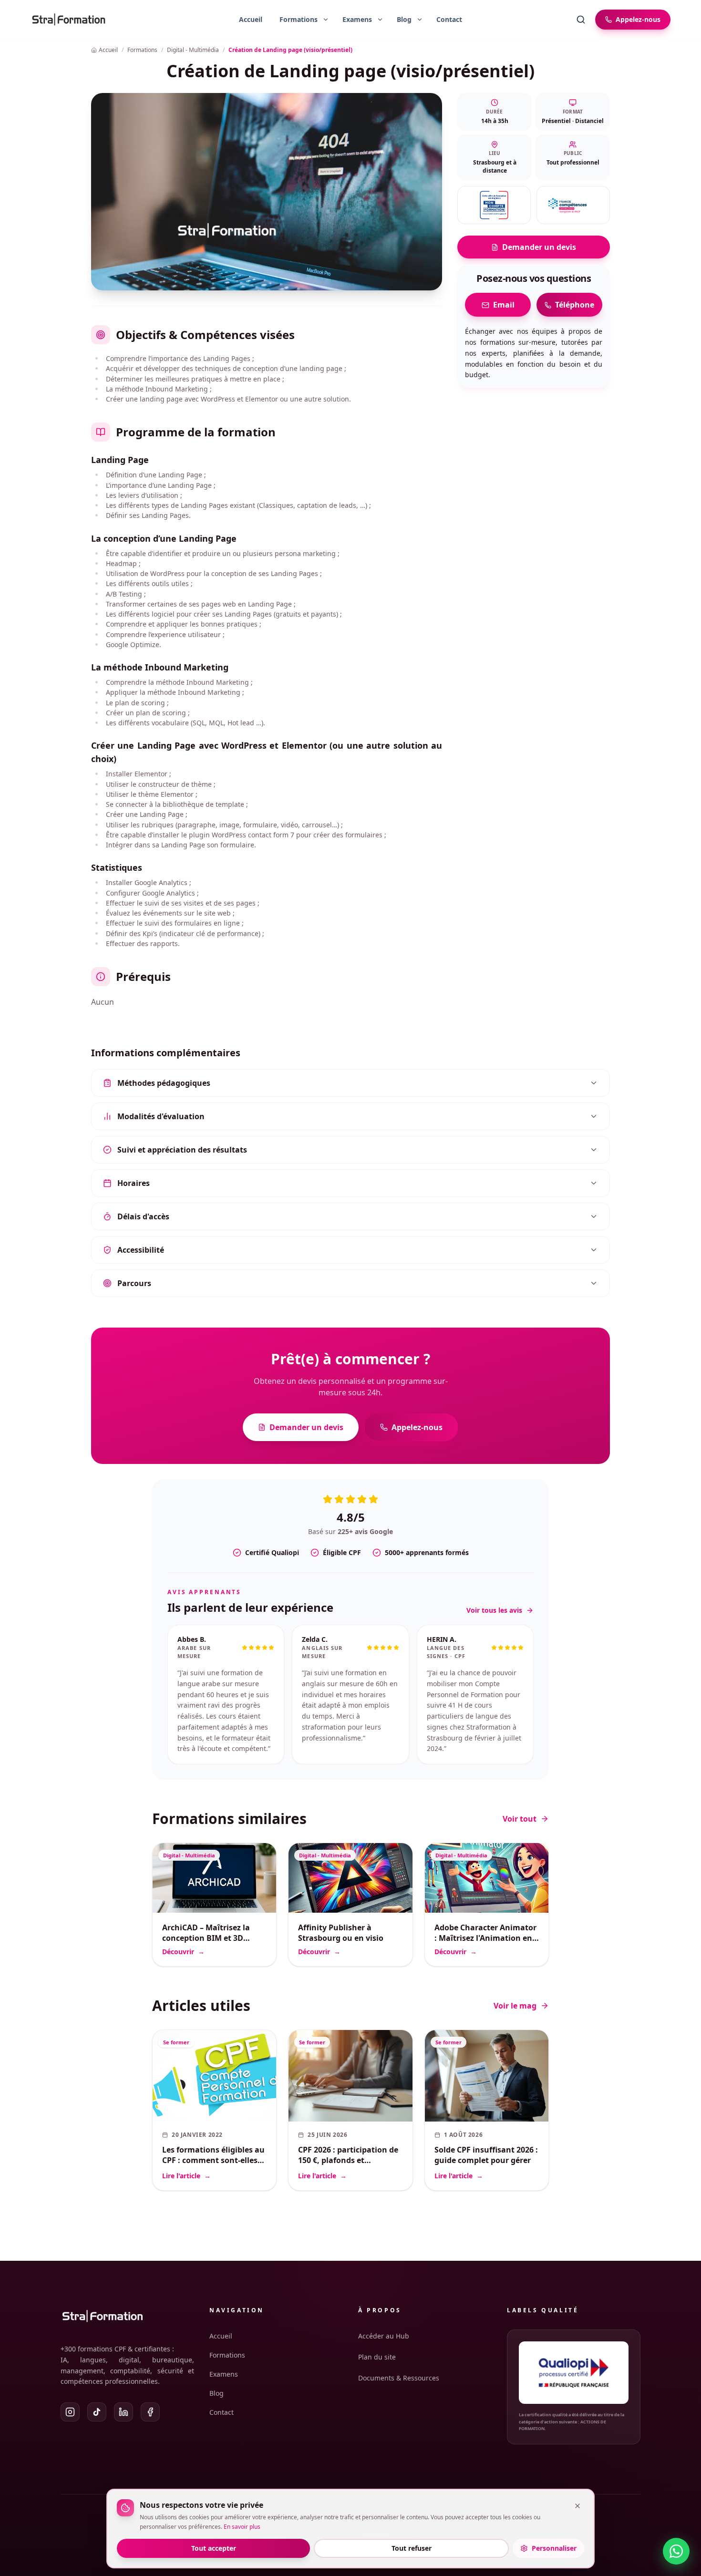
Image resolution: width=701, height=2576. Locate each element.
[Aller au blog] (400, 20)
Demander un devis (539, 247)
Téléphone (575, 305)
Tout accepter (214, 2548)
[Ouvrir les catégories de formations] (326, 20)
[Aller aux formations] (295, 20)
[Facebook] (150, 2412)
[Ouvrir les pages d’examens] (380, 20)
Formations (227, 2355)
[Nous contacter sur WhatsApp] (676, 2551)
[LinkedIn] (124, 2412)
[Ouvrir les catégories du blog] (420, 20)
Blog (216, 2393)
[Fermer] (577, 2506)
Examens (224, 2374)
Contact (449, 19)
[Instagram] (70, 2412)
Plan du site (377, 2357)
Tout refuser (412, 2548)
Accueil (251, 19)
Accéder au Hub (384, 2336)
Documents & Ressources (399, 2378)
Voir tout (520, 1819)
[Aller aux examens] (353, 20)
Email (504, 305)
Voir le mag (515, 2006)
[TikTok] (97, 2412)
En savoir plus (242, 2527)
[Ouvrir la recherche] (581, 20)
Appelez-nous (417, 1427)
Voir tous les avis (494, 1610)
